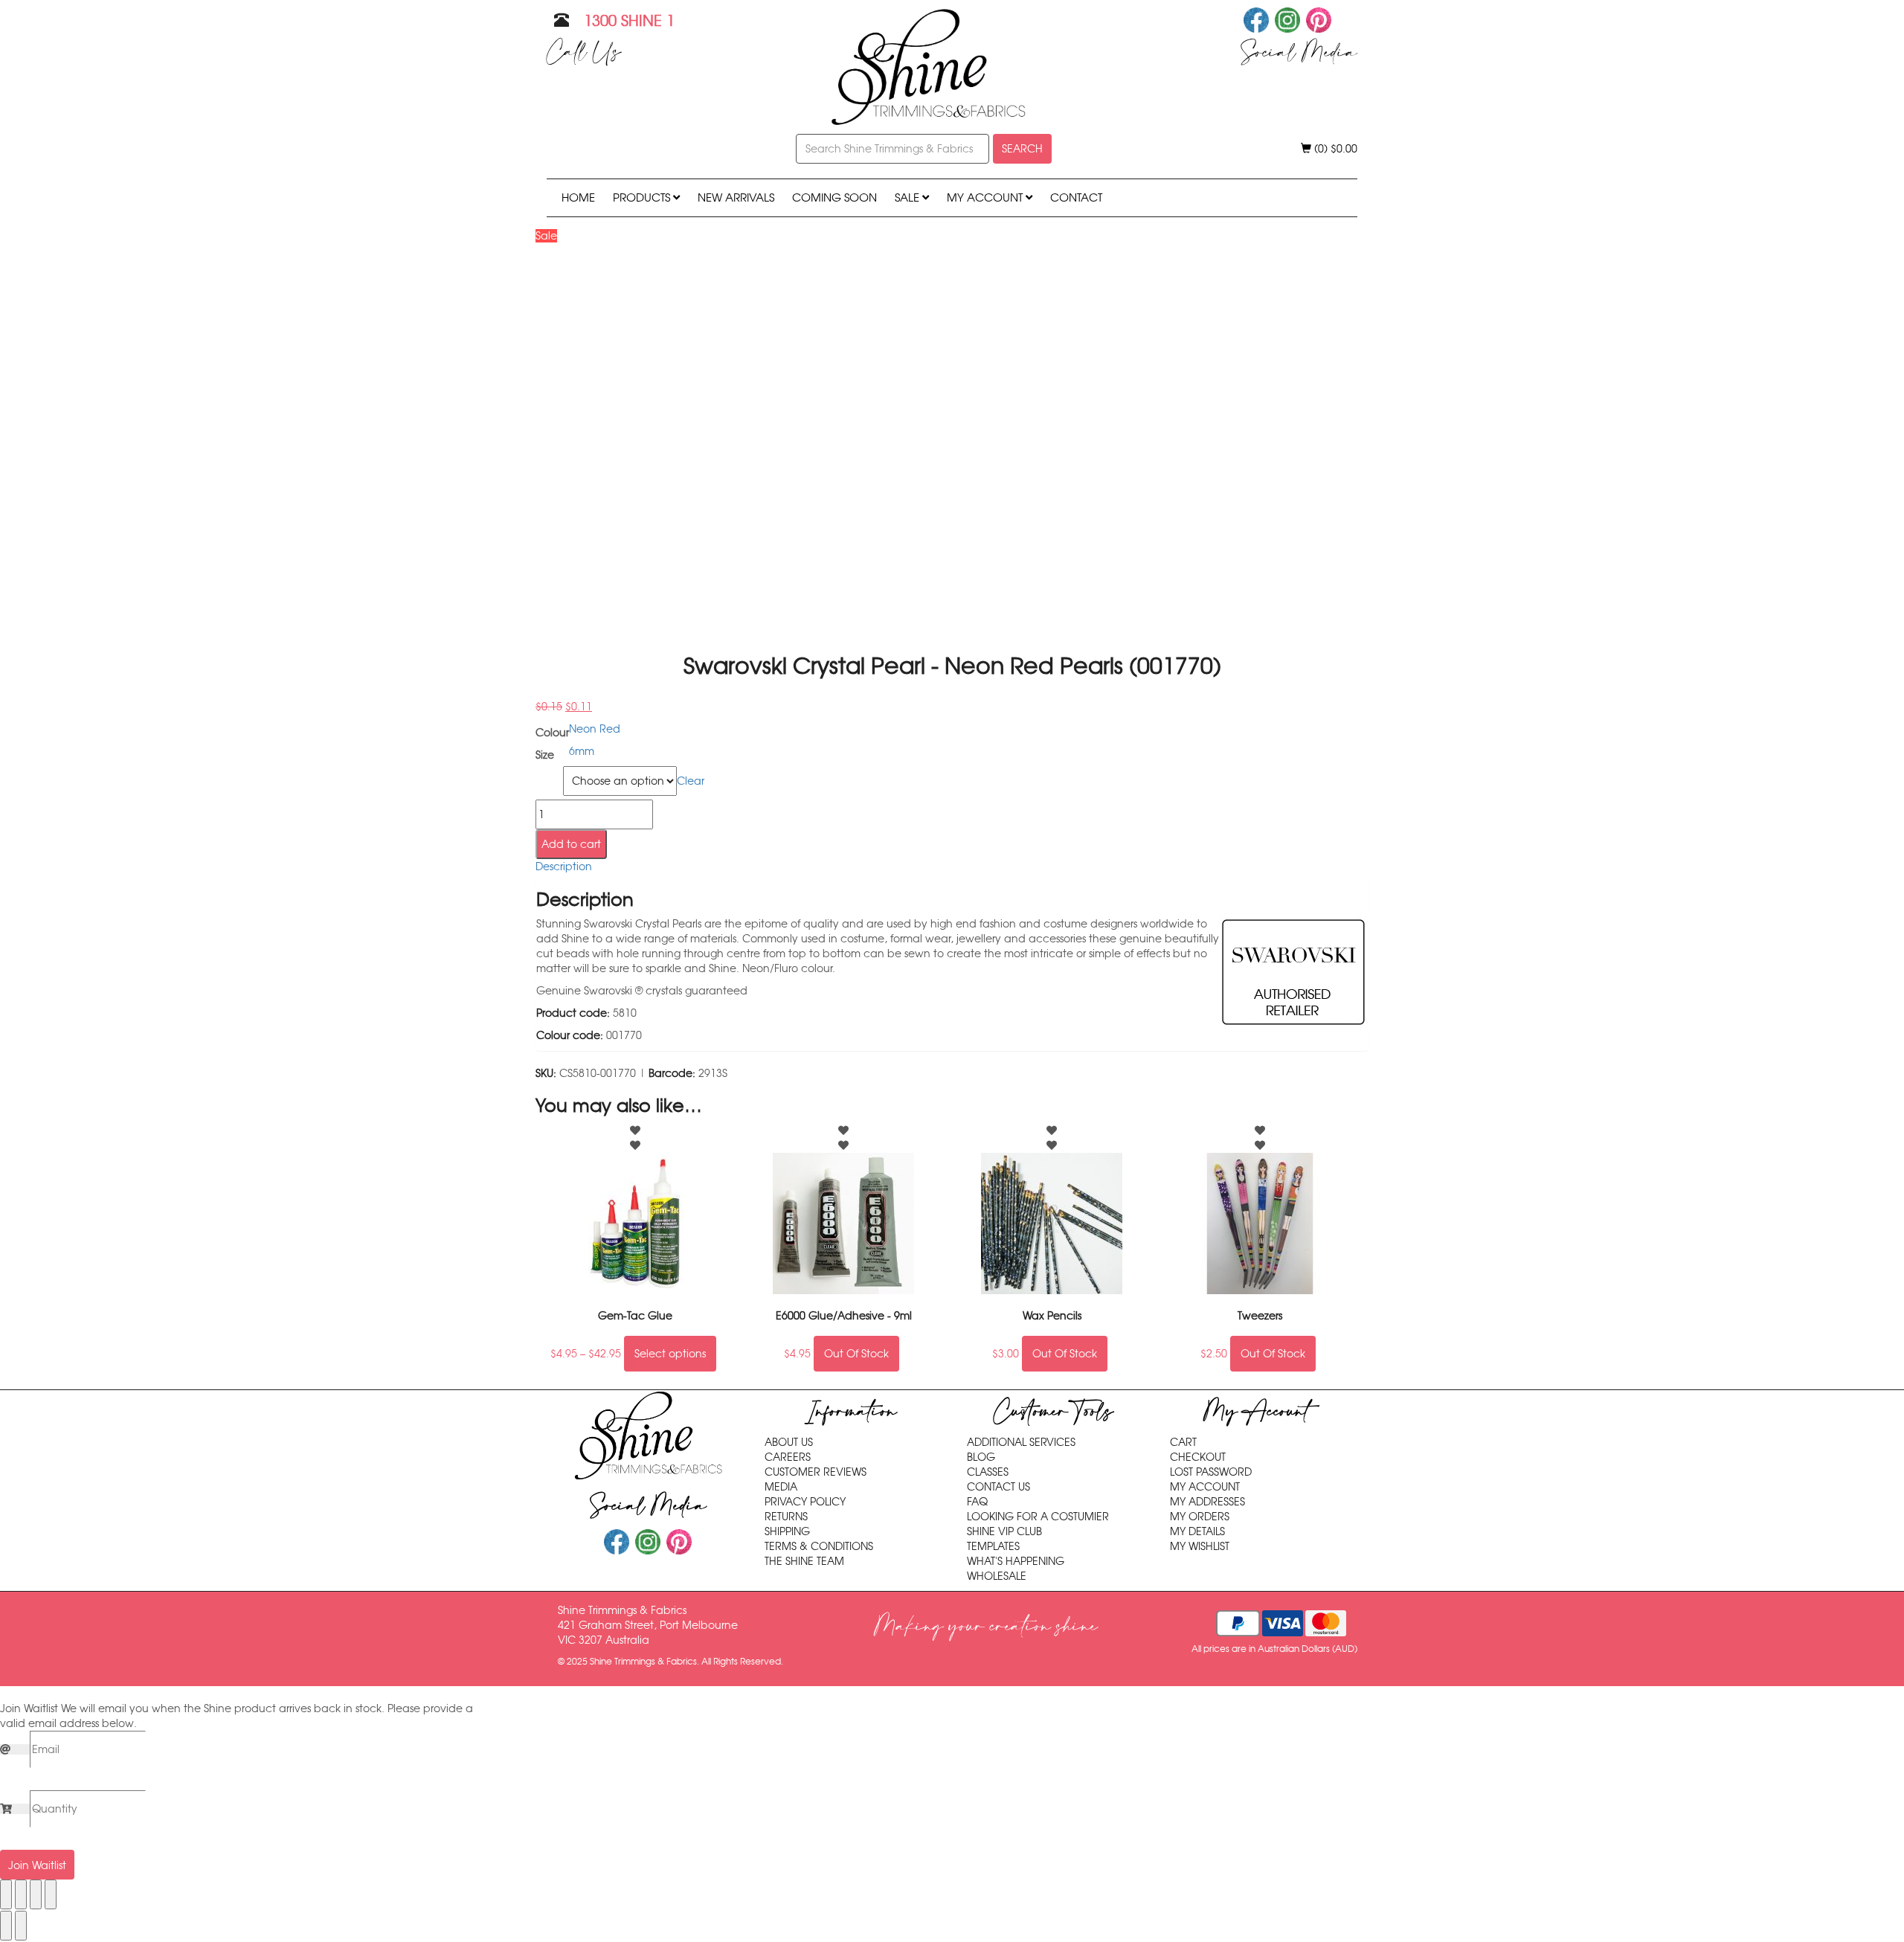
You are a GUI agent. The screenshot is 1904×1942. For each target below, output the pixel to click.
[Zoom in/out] (6, 1894)
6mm (582, 751)
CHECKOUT (1198, 1457)
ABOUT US (789, 1442)
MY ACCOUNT (986, 197)
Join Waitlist (37, 1865)
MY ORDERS (1200, 1517)
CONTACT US (998, 1487)
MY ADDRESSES (1207, 1502)
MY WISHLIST (1200, 1546)
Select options (670, 1354)
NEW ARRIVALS (736, 197)
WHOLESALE (997, 1576)
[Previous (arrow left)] (6, 1926)
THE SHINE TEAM (804, 1561)
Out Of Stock (856, 1354)
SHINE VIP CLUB (1004, 1531)
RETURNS (786, 1517)
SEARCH (1022, 149)
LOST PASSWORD (1211, 1472)
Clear (691, 781)
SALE (908, 197)
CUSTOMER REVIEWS (816, 1472)
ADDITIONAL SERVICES (1021, 1442)
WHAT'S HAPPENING (1016, 1561)
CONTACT (1076, 197)
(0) (1334, 149)
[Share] (36, 1894)
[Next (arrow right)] (21, 1926)
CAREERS (788, 1457)
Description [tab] (564, 866)
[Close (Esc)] (51, 1894)
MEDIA (781, 1487)
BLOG (981, 1457)
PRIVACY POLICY (805, 1502)
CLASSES (988, 1472)
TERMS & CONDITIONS (819, 1546)
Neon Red (595, 729)
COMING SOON (834, 197)
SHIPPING (787, 1531)
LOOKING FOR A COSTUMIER (1038, 1517)
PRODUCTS (643, 197)
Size (547, 775)
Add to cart (571, 844)
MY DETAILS (1197, 1531)
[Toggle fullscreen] (21, 1894)
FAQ (977, 1502)
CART (1183, 1442)
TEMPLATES (993, 1546)
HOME (578, 197)
